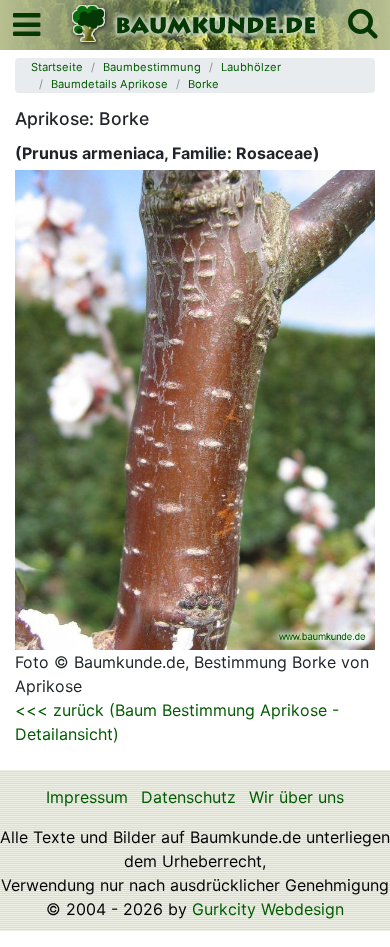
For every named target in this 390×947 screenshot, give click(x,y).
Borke (203, 84)
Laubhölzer (251, 67)
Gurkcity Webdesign (268, 909)
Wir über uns (296, 797)
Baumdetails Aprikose (109, 84)
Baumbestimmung (152, 67)
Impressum (87, 797)
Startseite (57, 67)
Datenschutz (188, 797)
